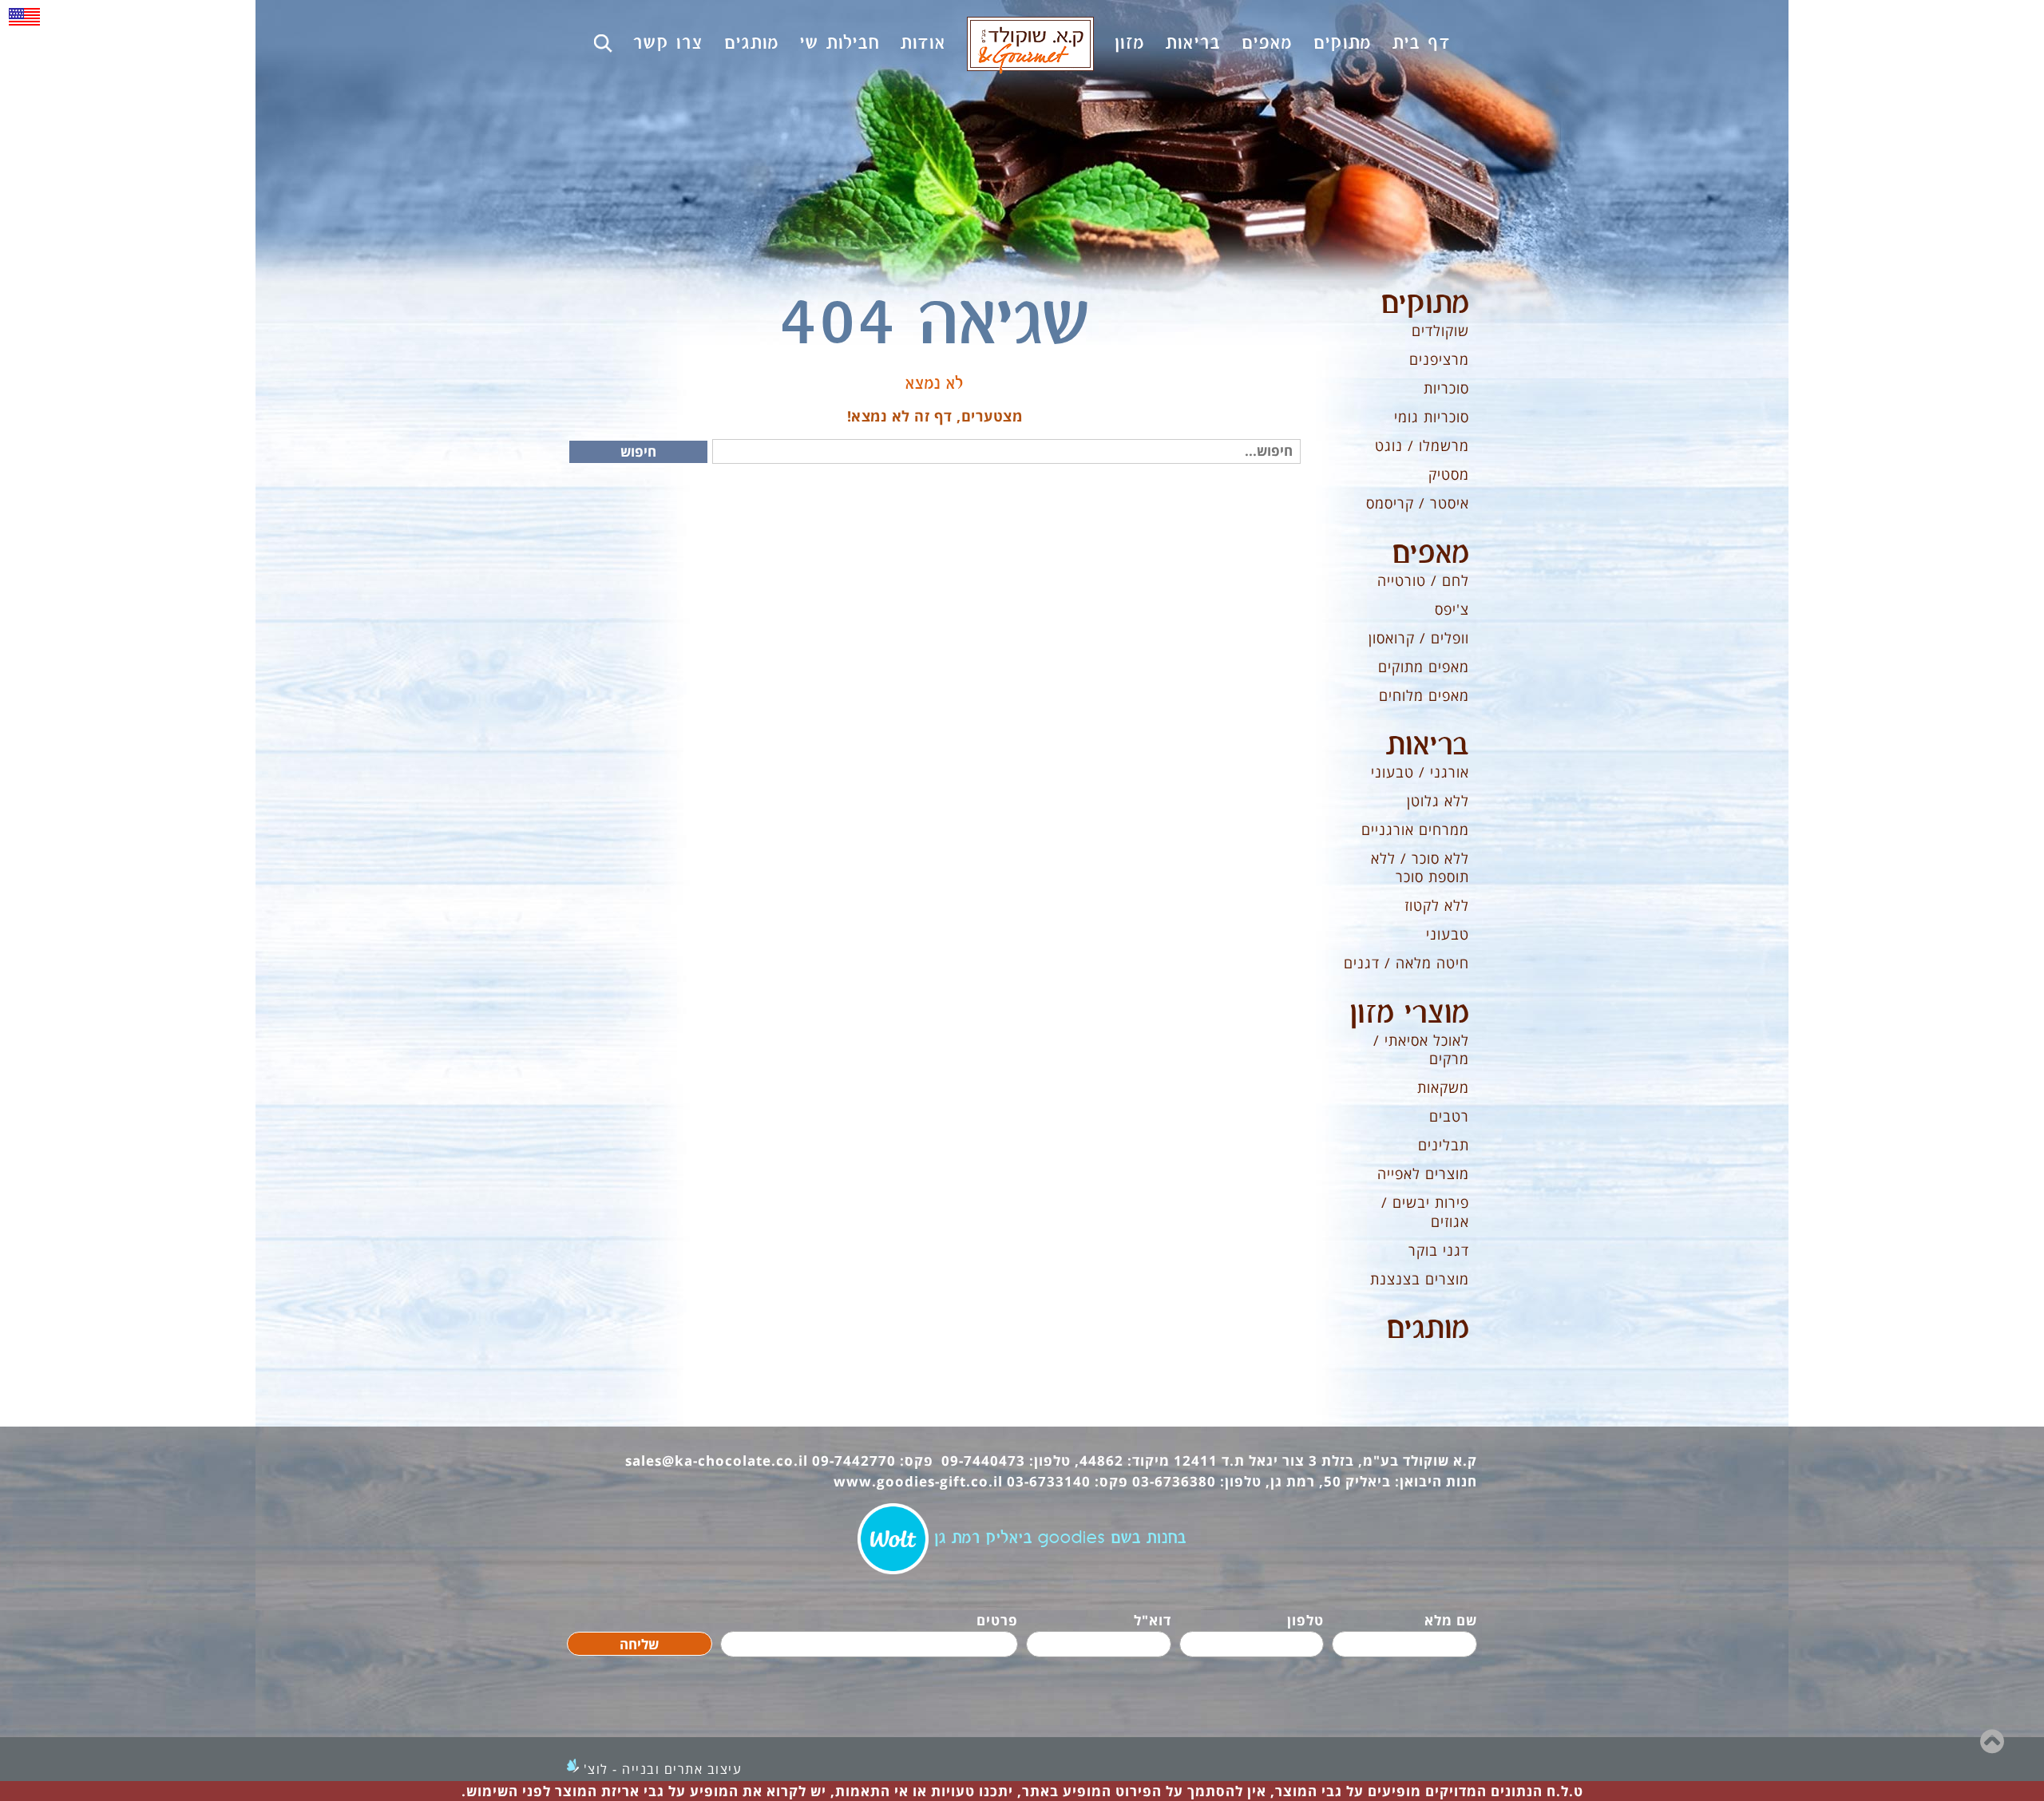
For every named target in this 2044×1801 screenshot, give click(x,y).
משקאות (1443, 1087)
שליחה (639, 1644)
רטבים (1449, 1116)
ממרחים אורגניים (1415, 829)
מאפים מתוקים (1424, 667)
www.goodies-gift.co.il (918, 1481)
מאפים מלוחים (1424, 695)
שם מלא (1451, 1620)
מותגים (1428, 1329)
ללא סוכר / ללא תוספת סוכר (1420, 867)
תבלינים (1444, 1145)
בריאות (1428, 746)
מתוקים (1425, 304)
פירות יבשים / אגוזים (1425, 1211)
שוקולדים (1440, 331)
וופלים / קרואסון (1419, 638)
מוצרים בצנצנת (1420, 1279)
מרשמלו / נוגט (1422, 445)
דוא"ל (1153, 1620)
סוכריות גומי (1432, 417)
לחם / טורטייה (1423, 580)
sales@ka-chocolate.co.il (717, 1461)
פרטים (997, 1620)
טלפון (1305, 1620)
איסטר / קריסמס (1418, 503)
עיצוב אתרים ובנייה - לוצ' (663, 1769)
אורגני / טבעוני (1420, 772)
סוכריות (1446, 388)
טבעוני (1448, 934)
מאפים (1430, 554)
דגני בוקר (1439, 1250)
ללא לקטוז (1437, 905)
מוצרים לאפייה (1423, 1174)
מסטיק (1449, 474)
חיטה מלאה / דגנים (1406, 963)
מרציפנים (1439, 359)
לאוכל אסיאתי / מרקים (1421, 1049)
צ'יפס (1452, 609)
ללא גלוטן (1438, 801)
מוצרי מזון (1409, 1014)
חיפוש (638, 451)
